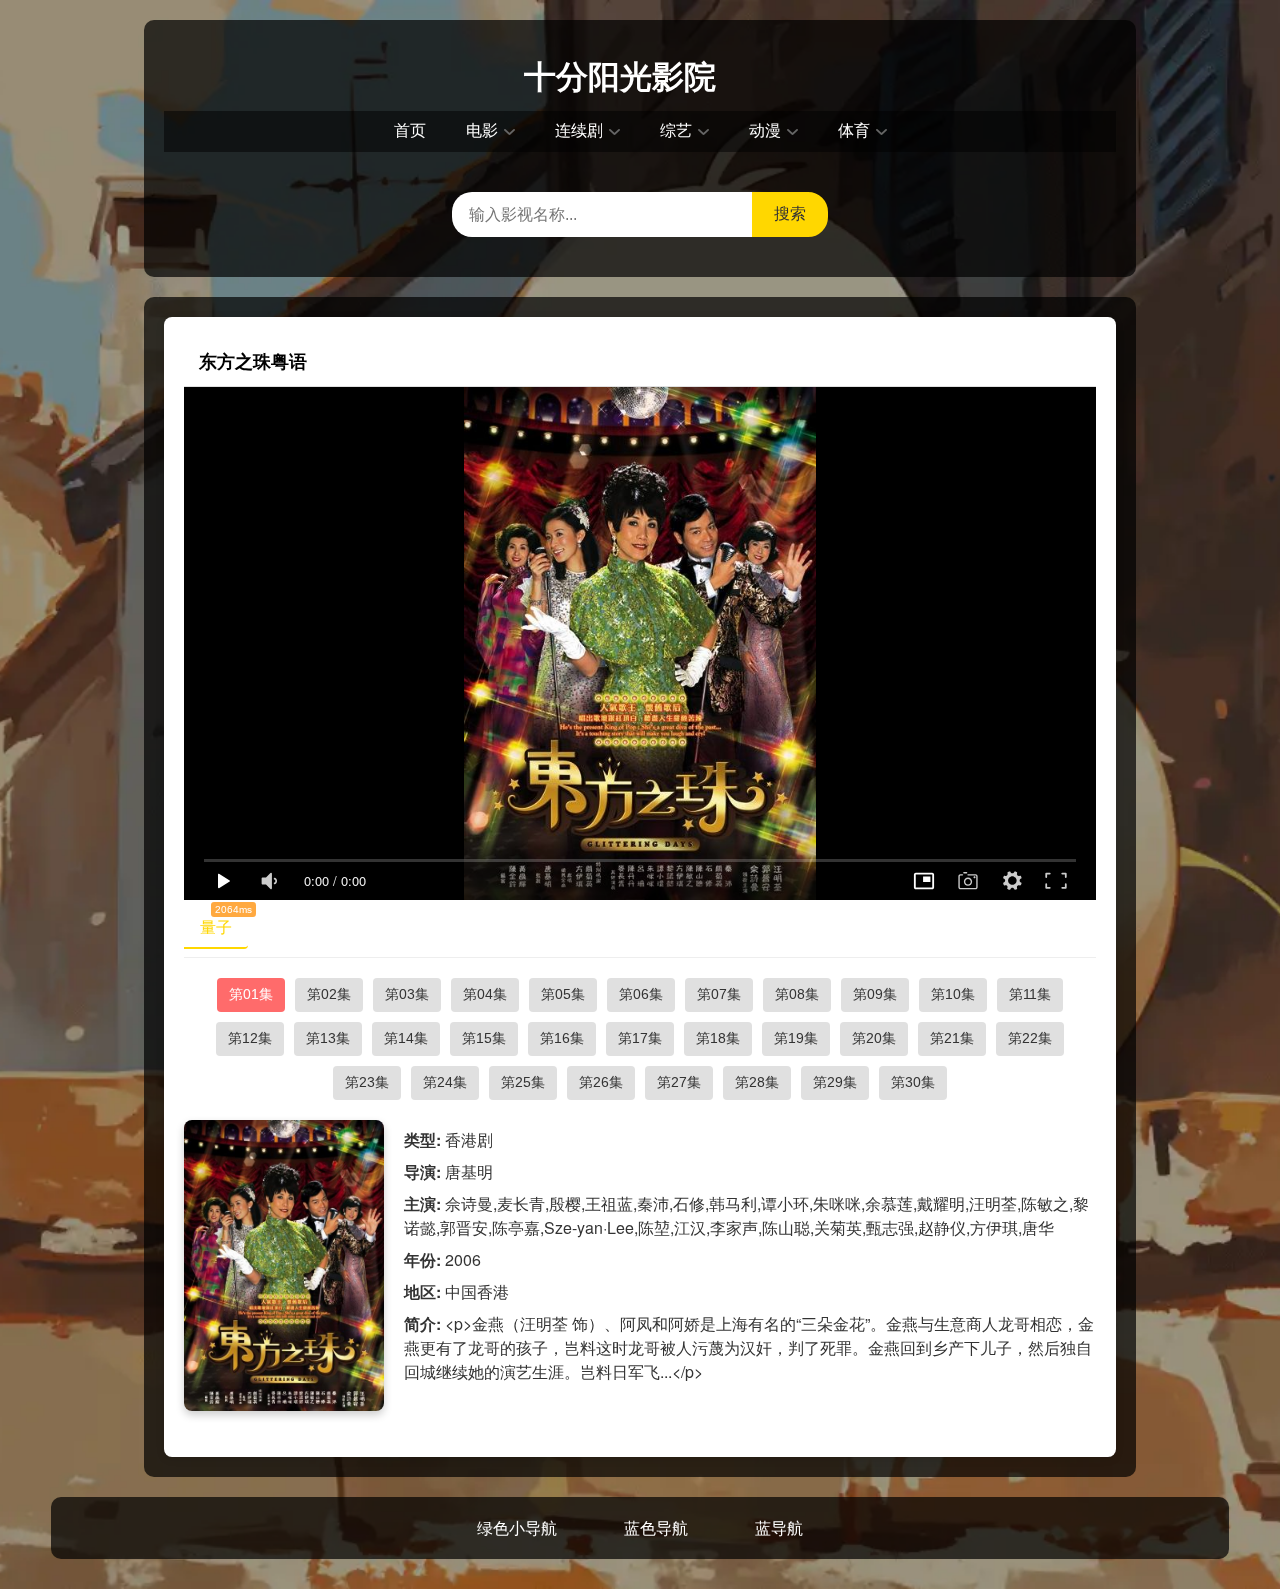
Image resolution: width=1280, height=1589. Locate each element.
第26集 (601, 1082)
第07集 (719, 994)
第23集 (367, 1082)
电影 (482, 130)
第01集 (251, 994)
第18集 (718, 1038)
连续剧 (579, 130)
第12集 (250, 1038)
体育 (854, 130)
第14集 (406, 1038)
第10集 (953, 994)
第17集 (640, 1038)
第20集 (874, 1038)
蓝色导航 (656, 1527)
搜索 (790, 213)
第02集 (329, 994)
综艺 (676, 130)
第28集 (757, 1082)
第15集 (484, 1038)
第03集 (407, 994)
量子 (224, 923)
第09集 (875, 994)
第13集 (328, 1038)
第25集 (523, 1082)
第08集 (797, 994)
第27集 (679, 1082)
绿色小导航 (517, 1527)
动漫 (765, 130)
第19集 (796, 1038)
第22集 (1030, 1038)
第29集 (835, 1082)
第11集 (1030, 994)
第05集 (563, 994)
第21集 (952, 1038)
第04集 (485, 994)
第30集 (913, 1082)
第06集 (641, 994)
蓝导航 (779, 1527)
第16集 (562, 1038)
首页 (410, 130)
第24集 (445, 1082)
